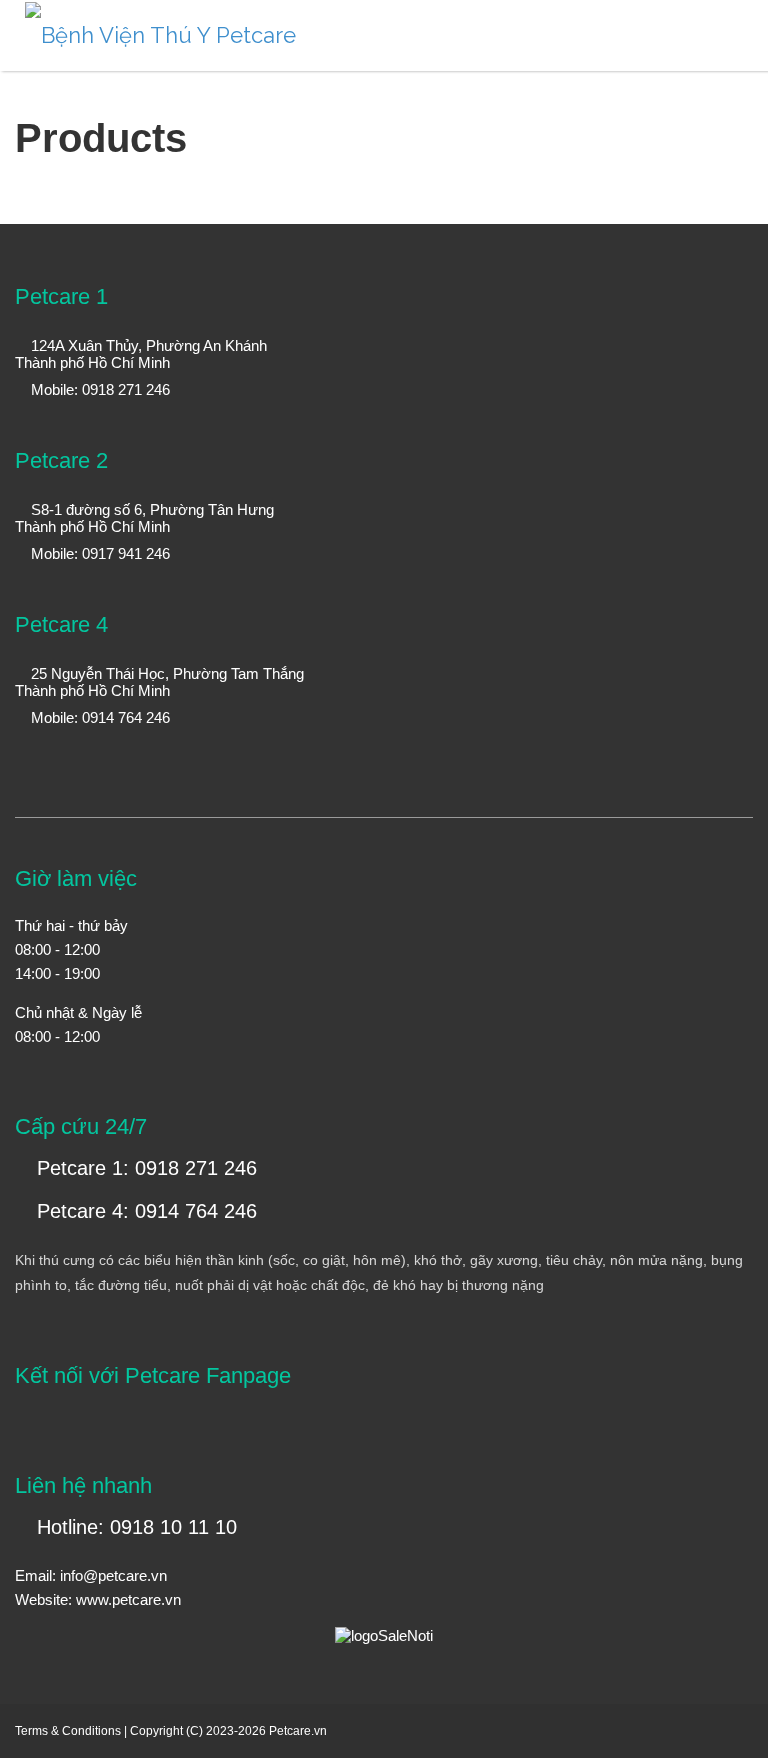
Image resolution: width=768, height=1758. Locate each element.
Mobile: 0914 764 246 (98, 717)
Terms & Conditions (68, 1731)
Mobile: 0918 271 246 (98, 389)
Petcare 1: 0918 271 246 (144, 1168)
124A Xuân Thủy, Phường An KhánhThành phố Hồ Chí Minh (141, 354)
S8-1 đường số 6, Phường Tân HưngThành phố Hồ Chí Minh (144, 518)
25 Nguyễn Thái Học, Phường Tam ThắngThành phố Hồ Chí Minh (159, 682)
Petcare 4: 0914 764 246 (144, 1211)
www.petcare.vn (128, 1599)
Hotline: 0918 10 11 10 (134, 1527)
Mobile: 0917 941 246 (98, 553)
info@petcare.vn (113, 1575)
